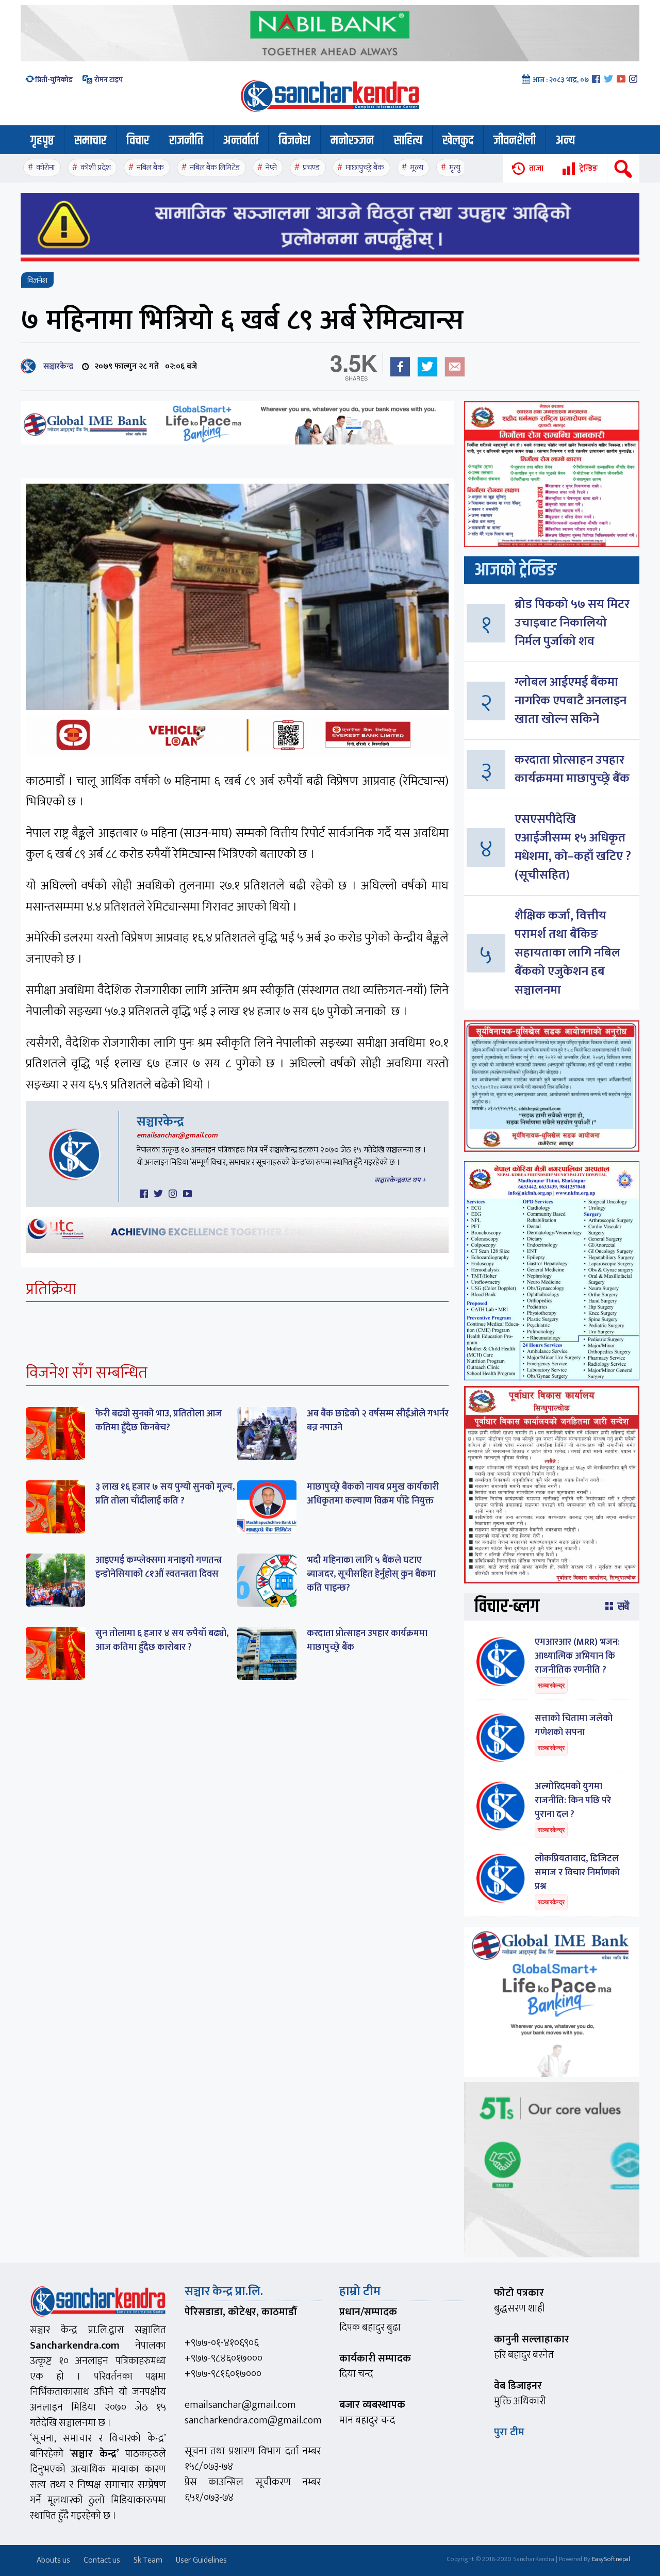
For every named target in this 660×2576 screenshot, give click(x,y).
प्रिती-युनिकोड (54, 80)
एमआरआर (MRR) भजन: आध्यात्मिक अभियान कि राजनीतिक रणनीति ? (577, 1656)
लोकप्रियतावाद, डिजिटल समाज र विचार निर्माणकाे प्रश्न (577, 1873)
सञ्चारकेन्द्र (56, 366)
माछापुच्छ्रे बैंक (365, 168)
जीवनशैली (515, 141)
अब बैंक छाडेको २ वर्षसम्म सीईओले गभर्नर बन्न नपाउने (378, 1421)
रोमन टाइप (108, 80)
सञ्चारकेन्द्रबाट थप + (400, 1180)
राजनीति (186, 141)
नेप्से (271, 168)
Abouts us (53, 2560)
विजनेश (294, 141)
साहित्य (408, 141)
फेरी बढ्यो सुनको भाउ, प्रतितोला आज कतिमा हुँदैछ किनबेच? (159, 1421)
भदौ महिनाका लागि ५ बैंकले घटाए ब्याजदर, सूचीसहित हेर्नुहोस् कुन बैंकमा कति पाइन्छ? (371, 1574)
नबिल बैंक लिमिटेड (215, 168)
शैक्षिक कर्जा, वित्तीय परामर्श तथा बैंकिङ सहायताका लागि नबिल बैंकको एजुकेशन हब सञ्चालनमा (567, 953)
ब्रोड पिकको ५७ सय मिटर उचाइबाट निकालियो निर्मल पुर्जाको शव (572, 623)
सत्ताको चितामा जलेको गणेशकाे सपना (574, 1725)
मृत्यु (455, 168)
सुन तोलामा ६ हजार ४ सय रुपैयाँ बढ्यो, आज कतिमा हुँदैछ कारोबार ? (162, 1640)
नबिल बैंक (150, 168)
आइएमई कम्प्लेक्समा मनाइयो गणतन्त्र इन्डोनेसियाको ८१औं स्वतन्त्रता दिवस (159, 1567)
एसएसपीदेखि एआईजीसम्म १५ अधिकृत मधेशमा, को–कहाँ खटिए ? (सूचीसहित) (573, 847)
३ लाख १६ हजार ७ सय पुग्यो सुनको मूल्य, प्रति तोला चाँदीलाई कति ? (165, 1494)
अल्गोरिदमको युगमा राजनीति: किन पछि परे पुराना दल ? (573, 1801)
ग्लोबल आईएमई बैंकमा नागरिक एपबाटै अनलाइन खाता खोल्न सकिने (571, 701)
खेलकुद (458, 141)
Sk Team (148, 2560)
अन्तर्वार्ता (241, 141)
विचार (138, 141)
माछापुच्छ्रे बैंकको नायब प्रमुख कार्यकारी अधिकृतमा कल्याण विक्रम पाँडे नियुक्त (373, 1494)
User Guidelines (201, 2560)
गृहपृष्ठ (42, 141)
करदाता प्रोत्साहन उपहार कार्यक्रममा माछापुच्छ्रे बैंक (367, 1640)
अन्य (565, 141)
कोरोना (45, 168)
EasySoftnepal (611, 2559)
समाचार (90, 141)
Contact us (102, 2560)
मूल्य (417, 168)
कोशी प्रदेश (96, 168)
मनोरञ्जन (352, 141)
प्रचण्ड (311, 168)
